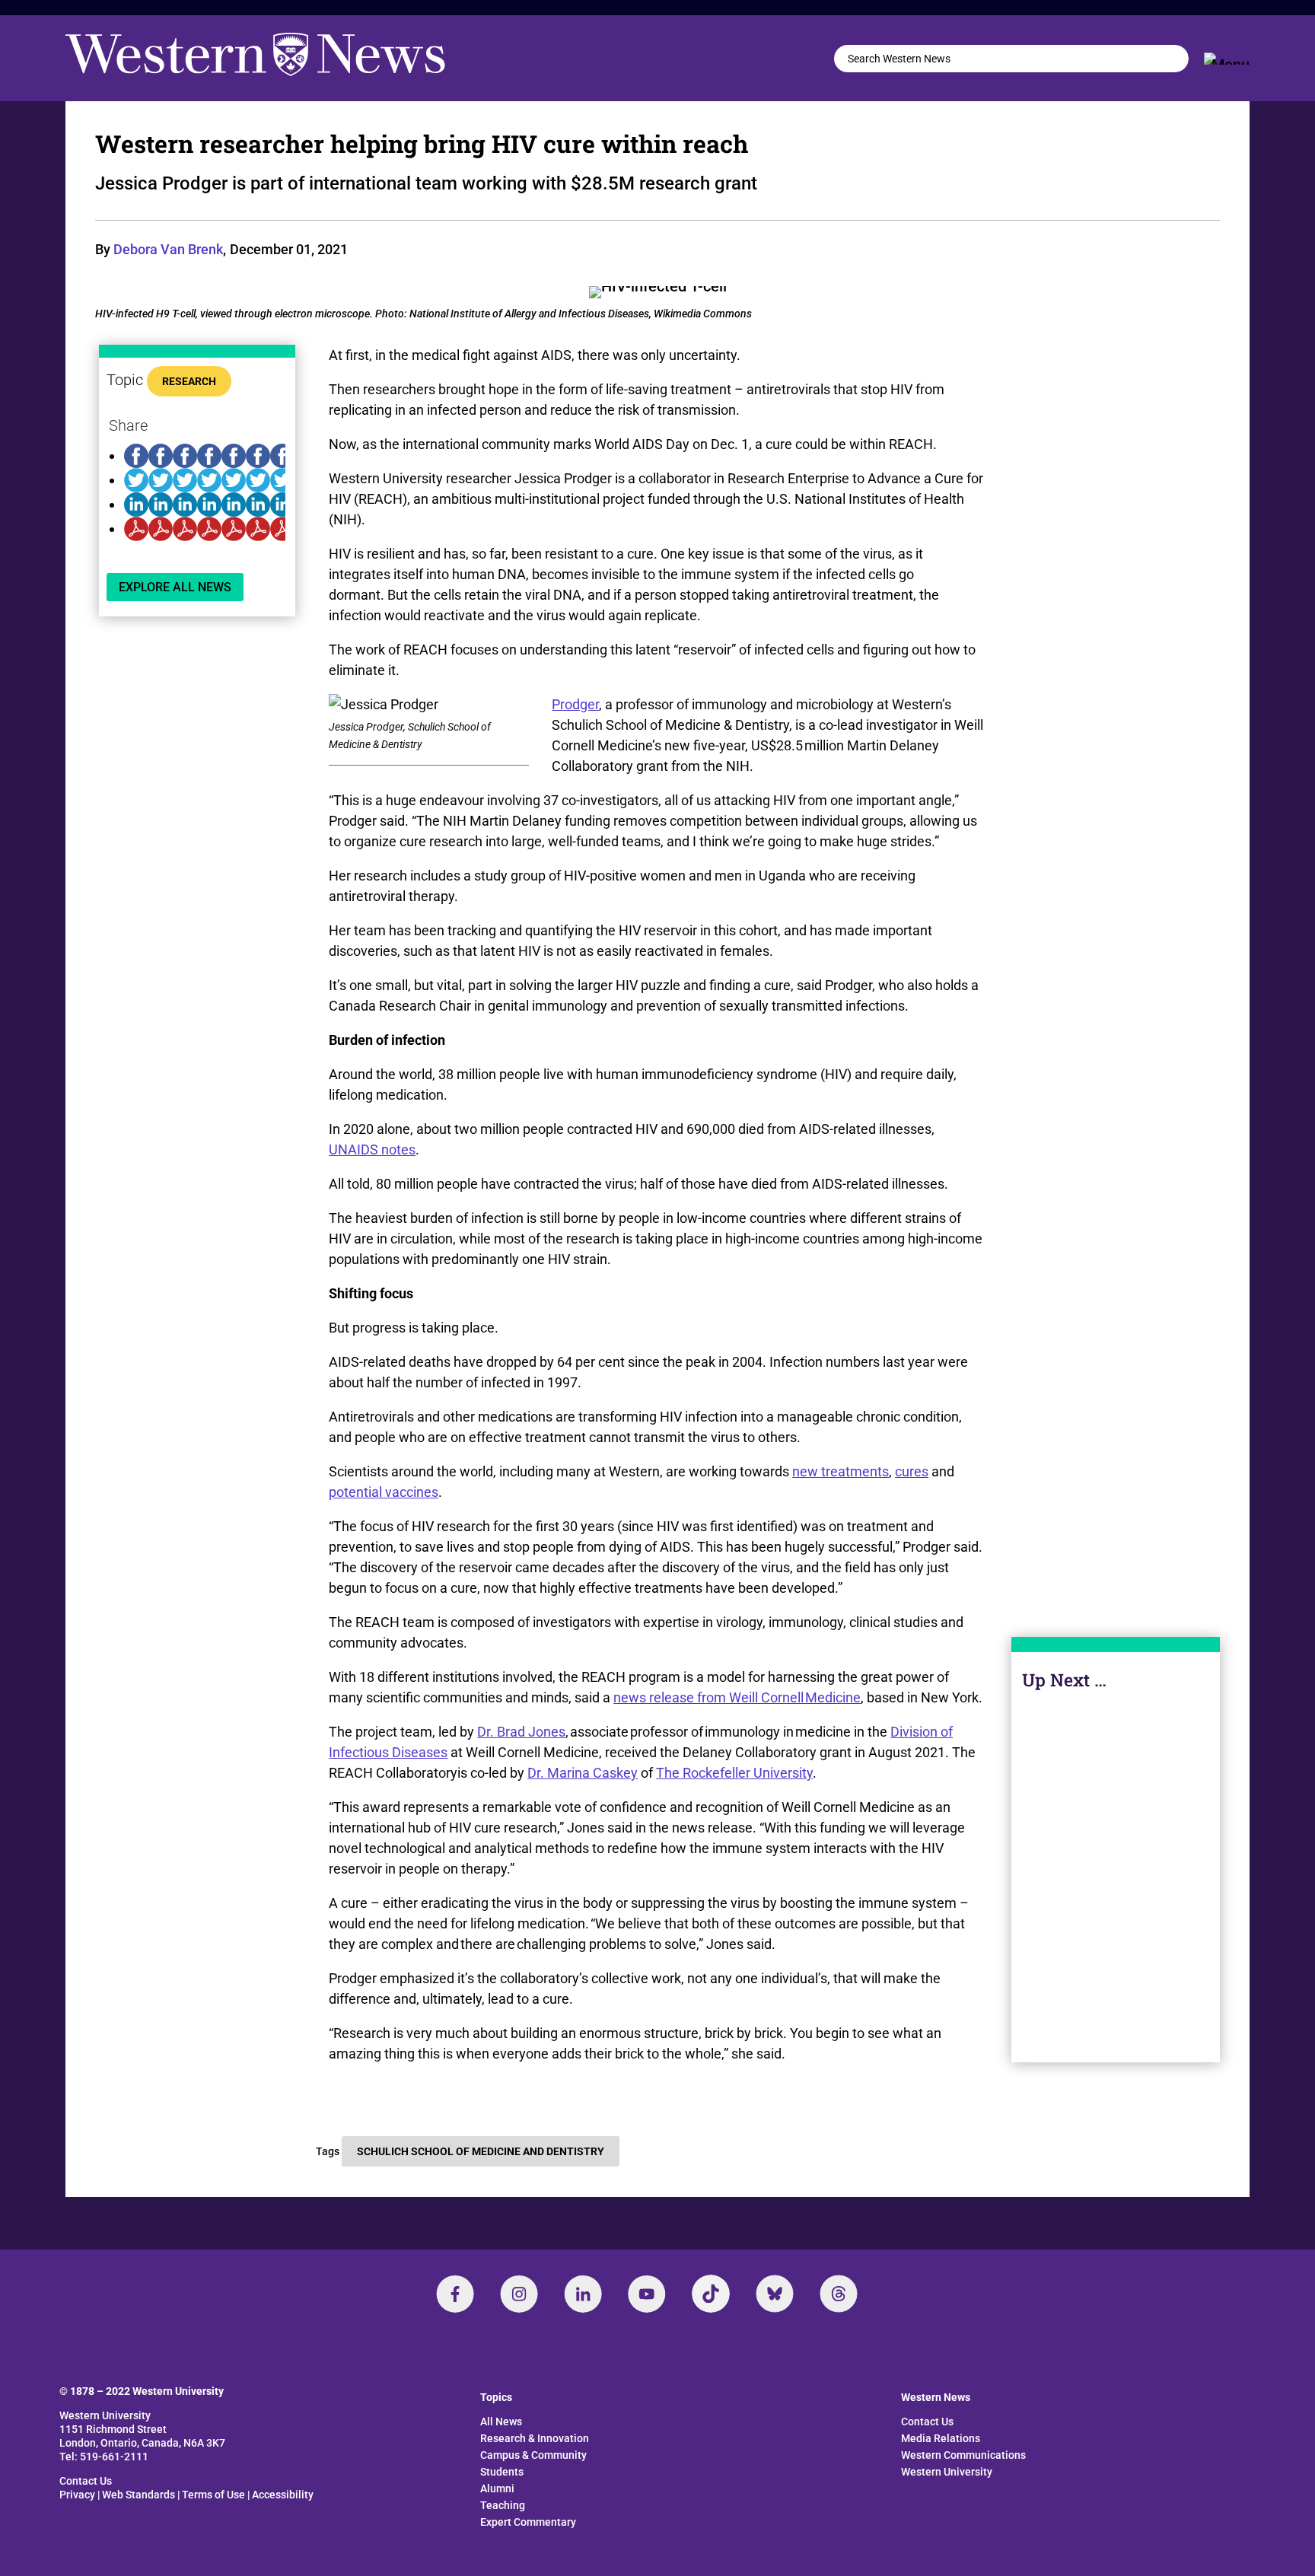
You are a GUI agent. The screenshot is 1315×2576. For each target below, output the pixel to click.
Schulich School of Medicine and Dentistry (481, 2151)
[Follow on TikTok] (711, 2294)
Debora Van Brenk (168, 249)
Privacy (77, 2495)
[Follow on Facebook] (455, 2294)
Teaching (503, 2505)
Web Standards (139, 2495)
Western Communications (963, 2455)
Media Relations (941, 2438)
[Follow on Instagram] (519, 2294)
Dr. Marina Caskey (583, 1773)
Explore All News (175, 587)
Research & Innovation (535, 2438)
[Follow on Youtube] (647, 2294)
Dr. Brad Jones (521, 1732)
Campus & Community (533, 2455)
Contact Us (86, 2481)
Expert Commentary (528, 2522)
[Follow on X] (775, 2294)
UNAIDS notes (372, 1149)
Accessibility (283, 2495)
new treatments (841, 1471)
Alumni (497, 2488)
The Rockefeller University (734, 1773)
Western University (947, 2472)
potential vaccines (384, 1492)
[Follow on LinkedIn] (583, 2294)
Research (189, 381)
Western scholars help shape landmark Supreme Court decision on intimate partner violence (1115, 1889)
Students (502, 2472)
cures (912, 1471)
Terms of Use (213, 2495)
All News (501, 2422)
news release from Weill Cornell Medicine (737, 1697)
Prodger (575, 704)
